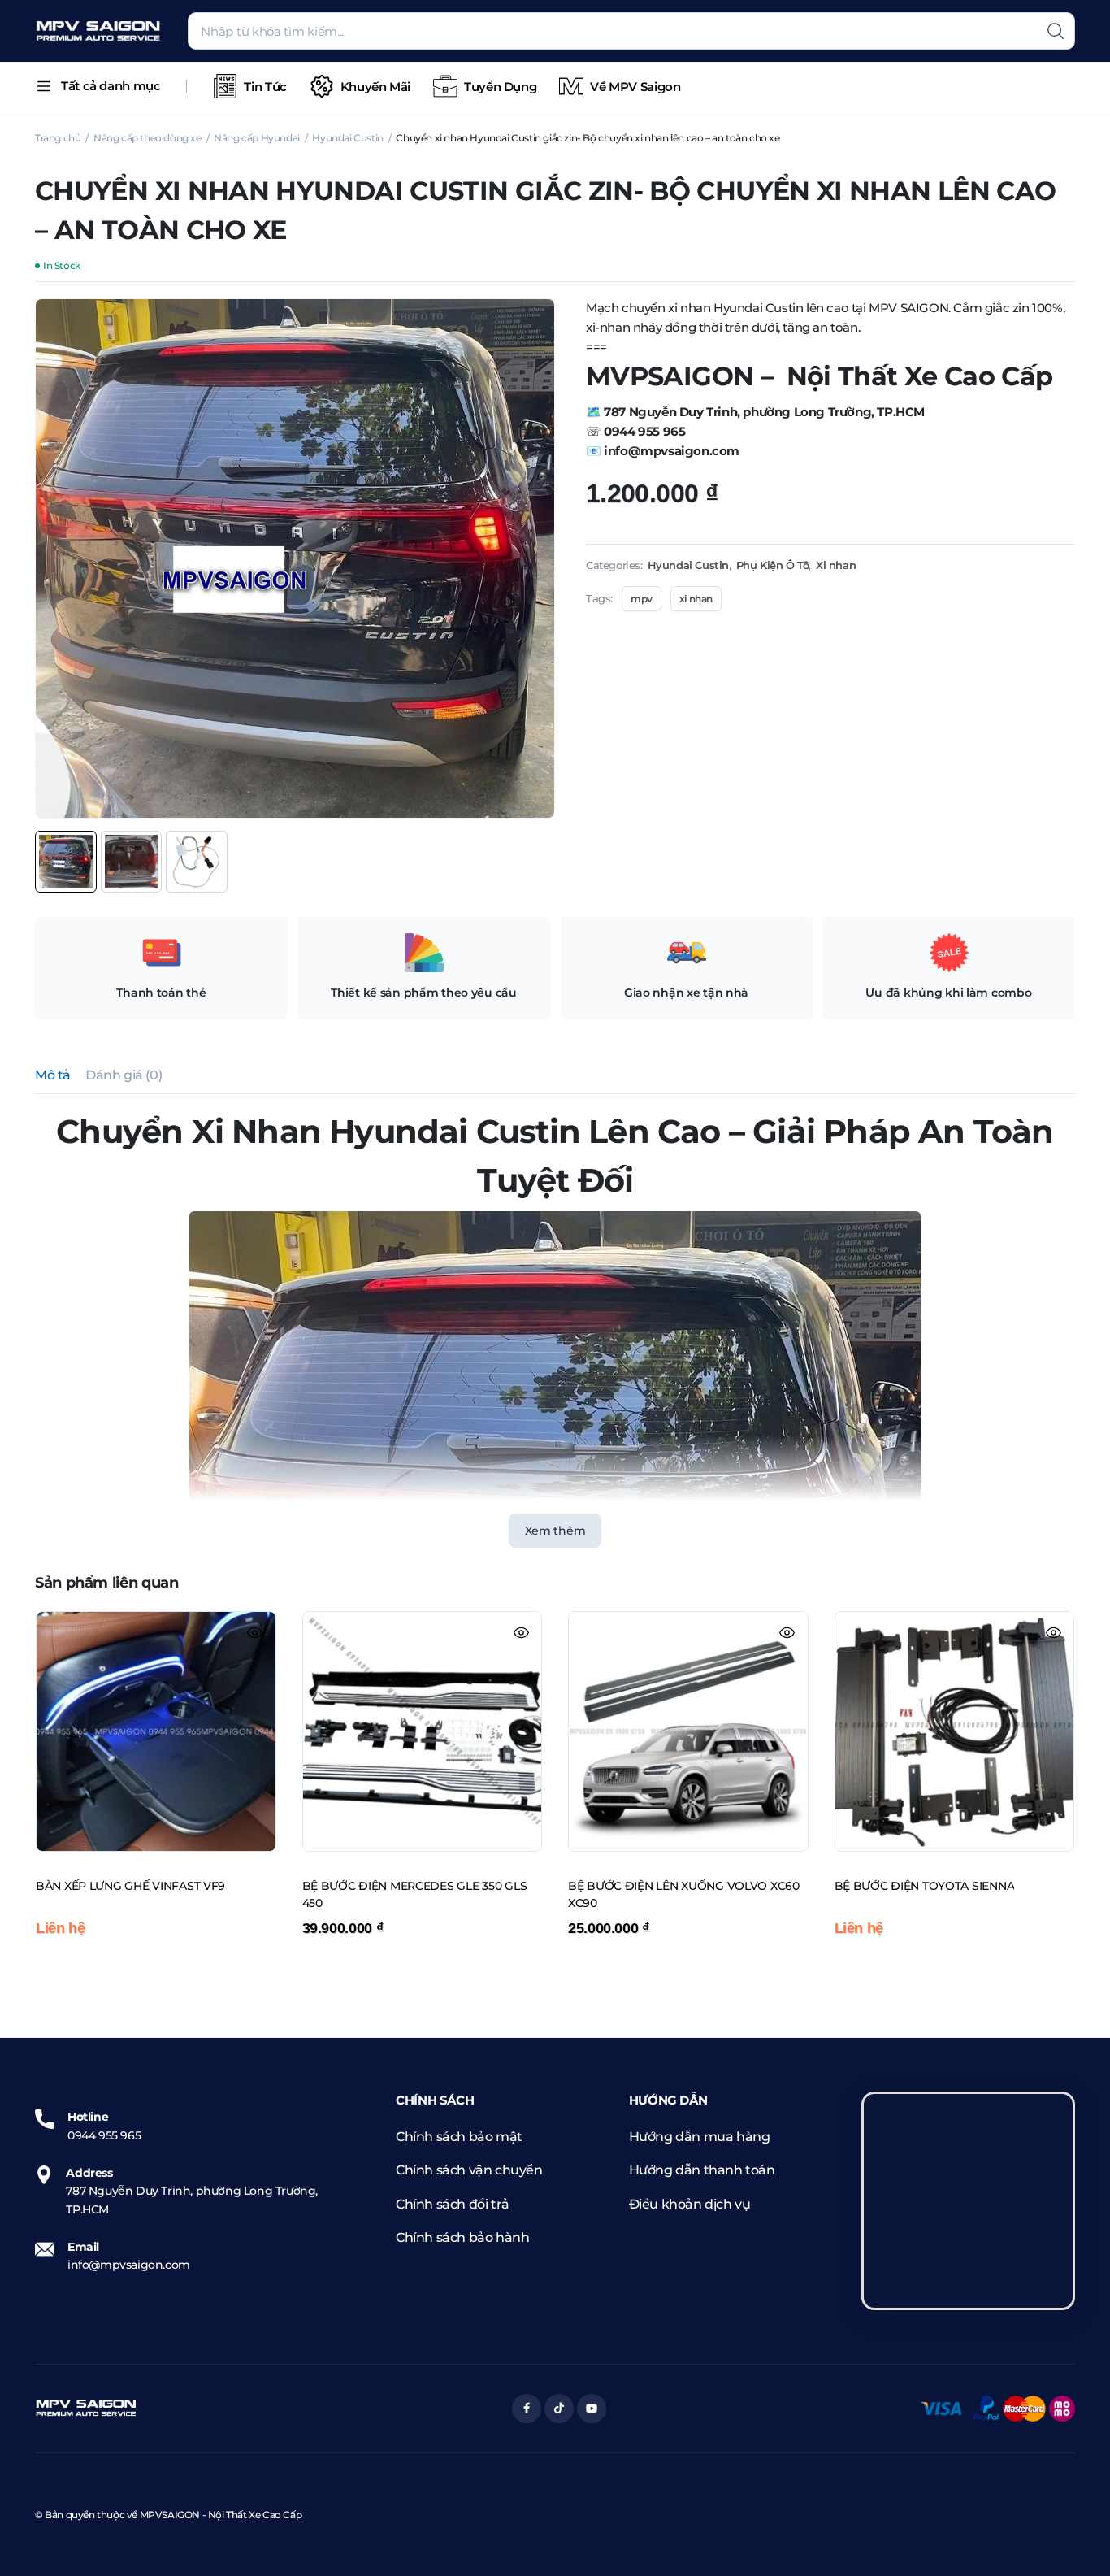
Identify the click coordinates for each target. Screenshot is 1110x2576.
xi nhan (696, 599)
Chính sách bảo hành (462, 2237)
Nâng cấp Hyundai (257, 138)
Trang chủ (58, 138)
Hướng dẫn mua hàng (700, 2137)
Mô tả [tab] (53, 1075)
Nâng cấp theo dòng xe (147, 138)
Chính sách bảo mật (459, 2137)
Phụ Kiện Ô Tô (773, 565)
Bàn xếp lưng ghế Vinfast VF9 (130, 1886)
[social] (527, 2409)
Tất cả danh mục (111, 86)
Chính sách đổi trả (453, 2204)
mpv (642, 599)
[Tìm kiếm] (1056, 31)
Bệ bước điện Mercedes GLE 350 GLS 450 (415, 1895)
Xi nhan (836, 565)
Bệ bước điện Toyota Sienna (925, 1886)
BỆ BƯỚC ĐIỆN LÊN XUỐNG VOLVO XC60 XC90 (684, 1895)
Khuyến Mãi (375, 87)
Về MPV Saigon (635, 87)
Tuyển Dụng (500, 87)
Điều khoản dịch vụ (690, 2204)
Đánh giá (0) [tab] (124, 1075)
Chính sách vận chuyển (469, 2170)
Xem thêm (555, 1531)
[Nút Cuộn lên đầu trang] (1073, 2539)
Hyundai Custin (347, 138)
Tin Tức (265, 87)
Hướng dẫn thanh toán (702, 2170)
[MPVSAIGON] (98, 31)
